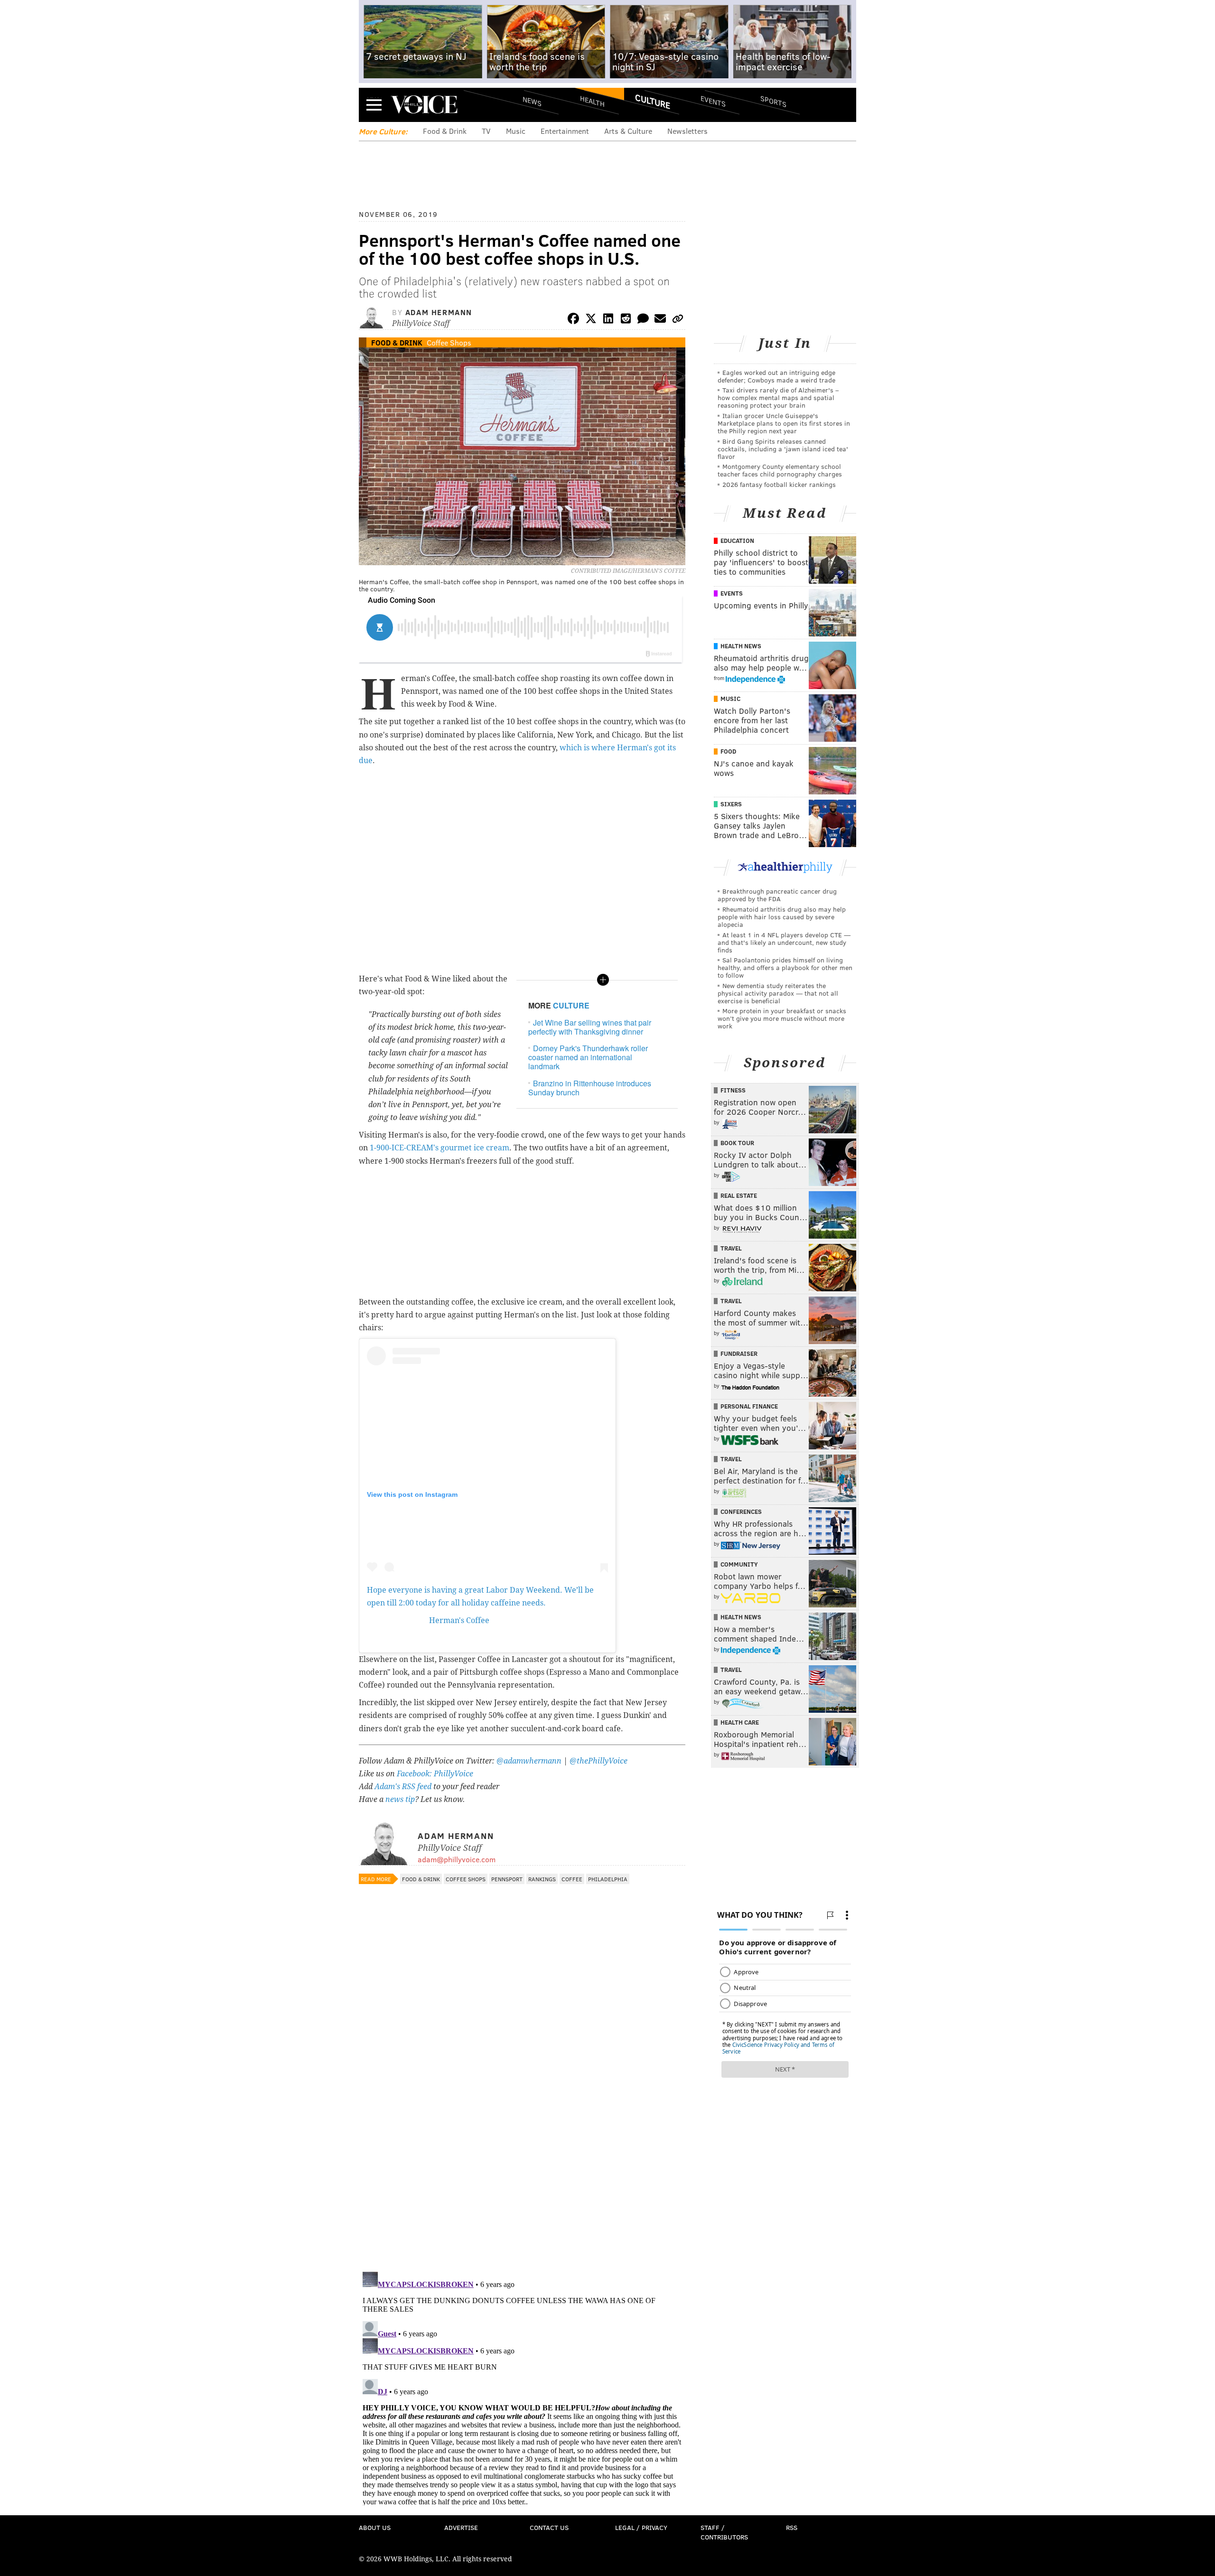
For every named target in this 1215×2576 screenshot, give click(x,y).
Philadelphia (608, 1879)
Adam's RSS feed (403, 1787)
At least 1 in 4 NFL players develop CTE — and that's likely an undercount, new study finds (784, 942)
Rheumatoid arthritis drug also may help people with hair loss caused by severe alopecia (782, 917)
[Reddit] (626, 320)
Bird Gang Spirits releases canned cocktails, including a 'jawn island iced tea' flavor (783, 449)
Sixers (731, 804)
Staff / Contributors (724, 2532)
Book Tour (737, 1143)
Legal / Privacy (641, 2527)
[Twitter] (591, 320)
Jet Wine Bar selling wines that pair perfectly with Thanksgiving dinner (590, 1027)
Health (592, 101)
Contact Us (549, 2527)
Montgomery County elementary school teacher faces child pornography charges (780, 470)
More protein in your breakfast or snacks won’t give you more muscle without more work (782, 1018)
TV (486, 131)
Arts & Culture (628, 131)
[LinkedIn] (608, 320)
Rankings (542, 1879)
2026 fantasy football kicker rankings (779, 484)
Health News (741, 646)
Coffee (572, 1879)
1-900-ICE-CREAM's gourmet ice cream (439, 1148)
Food (728, 751)
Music (516, 131)
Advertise (461, 2527)
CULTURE (571, 1005)
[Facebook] (573, 320)
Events (713, 101)
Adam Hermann (439, 312)
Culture (653, 101)
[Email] (660, 320)
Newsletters (687, 131)
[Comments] (643, 320)
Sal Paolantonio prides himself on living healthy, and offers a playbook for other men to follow (785, 967)
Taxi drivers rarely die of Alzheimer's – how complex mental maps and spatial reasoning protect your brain (778, 397)
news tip (400, 1799)
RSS (792, 2527)
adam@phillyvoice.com (457, 1859)
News (532, 101)
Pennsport (507, 1879)
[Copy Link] (678, 320)
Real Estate (739, 1195)
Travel (731, 1248)
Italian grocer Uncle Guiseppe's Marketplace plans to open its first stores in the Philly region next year (784, 423)
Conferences (741, 1512)
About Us (375, 2527)
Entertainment (565, 131)
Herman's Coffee (459, 1620)
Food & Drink (445, 131)
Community (739, 1564)
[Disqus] (522, 2141)
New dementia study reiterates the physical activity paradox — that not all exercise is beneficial (778, 993)
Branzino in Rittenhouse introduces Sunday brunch (590, 1088)
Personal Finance (749, 1406)
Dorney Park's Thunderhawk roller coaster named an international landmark (588, 1057)
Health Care (740, 1722)
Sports (773, 101)
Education (737, 541)
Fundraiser (739, 1353)
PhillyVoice (424, 104)
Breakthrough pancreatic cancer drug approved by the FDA (777, 895)
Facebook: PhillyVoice (435, 1774)
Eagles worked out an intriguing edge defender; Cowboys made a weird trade (776, 376)
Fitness (733, 1090)
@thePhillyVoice (598, 1761)
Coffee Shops (449, 342)
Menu (374, 105)
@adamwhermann (529, 1761)
